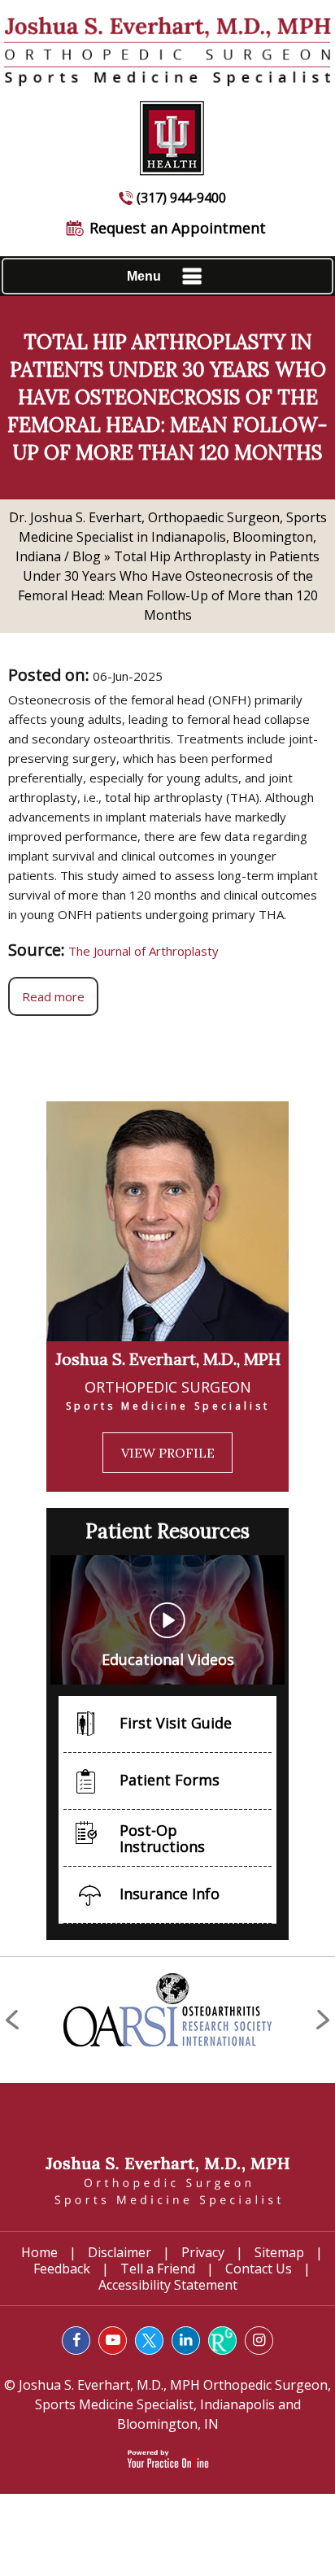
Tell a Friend (158, 2269)
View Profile (168, 1453)
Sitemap (279, 2252)
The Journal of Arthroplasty (144, 951)
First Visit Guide (176, 1723)
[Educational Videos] (167, 1619)
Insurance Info (170, 1894)
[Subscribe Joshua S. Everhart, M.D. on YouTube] (113, 2341)
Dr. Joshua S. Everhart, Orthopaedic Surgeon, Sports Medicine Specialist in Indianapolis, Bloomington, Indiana (168, 537)
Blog (87, 556)
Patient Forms (170, 1780)
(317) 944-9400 (181, 198)
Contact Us (259, 2269)
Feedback (62, 2269)
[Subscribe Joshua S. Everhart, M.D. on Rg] (222, 2341)
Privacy (203, 2252)
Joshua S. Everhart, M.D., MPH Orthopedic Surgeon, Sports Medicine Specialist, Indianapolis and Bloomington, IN (173, 2404)
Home (39, 2252)
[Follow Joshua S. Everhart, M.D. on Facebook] (76, 2341)
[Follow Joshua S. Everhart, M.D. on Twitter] (149, 2341)
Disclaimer (120, 2252)
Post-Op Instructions (162, 1838)
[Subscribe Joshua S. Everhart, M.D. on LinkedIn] (186, 2341)
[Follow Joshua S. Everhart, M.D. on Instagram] (259, 2341)
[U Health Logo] (167, 130)
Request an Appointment (178, 228)
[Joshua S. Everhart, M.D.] (167, 2181)
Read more (53, 996)
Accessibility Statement (168, 2285)
